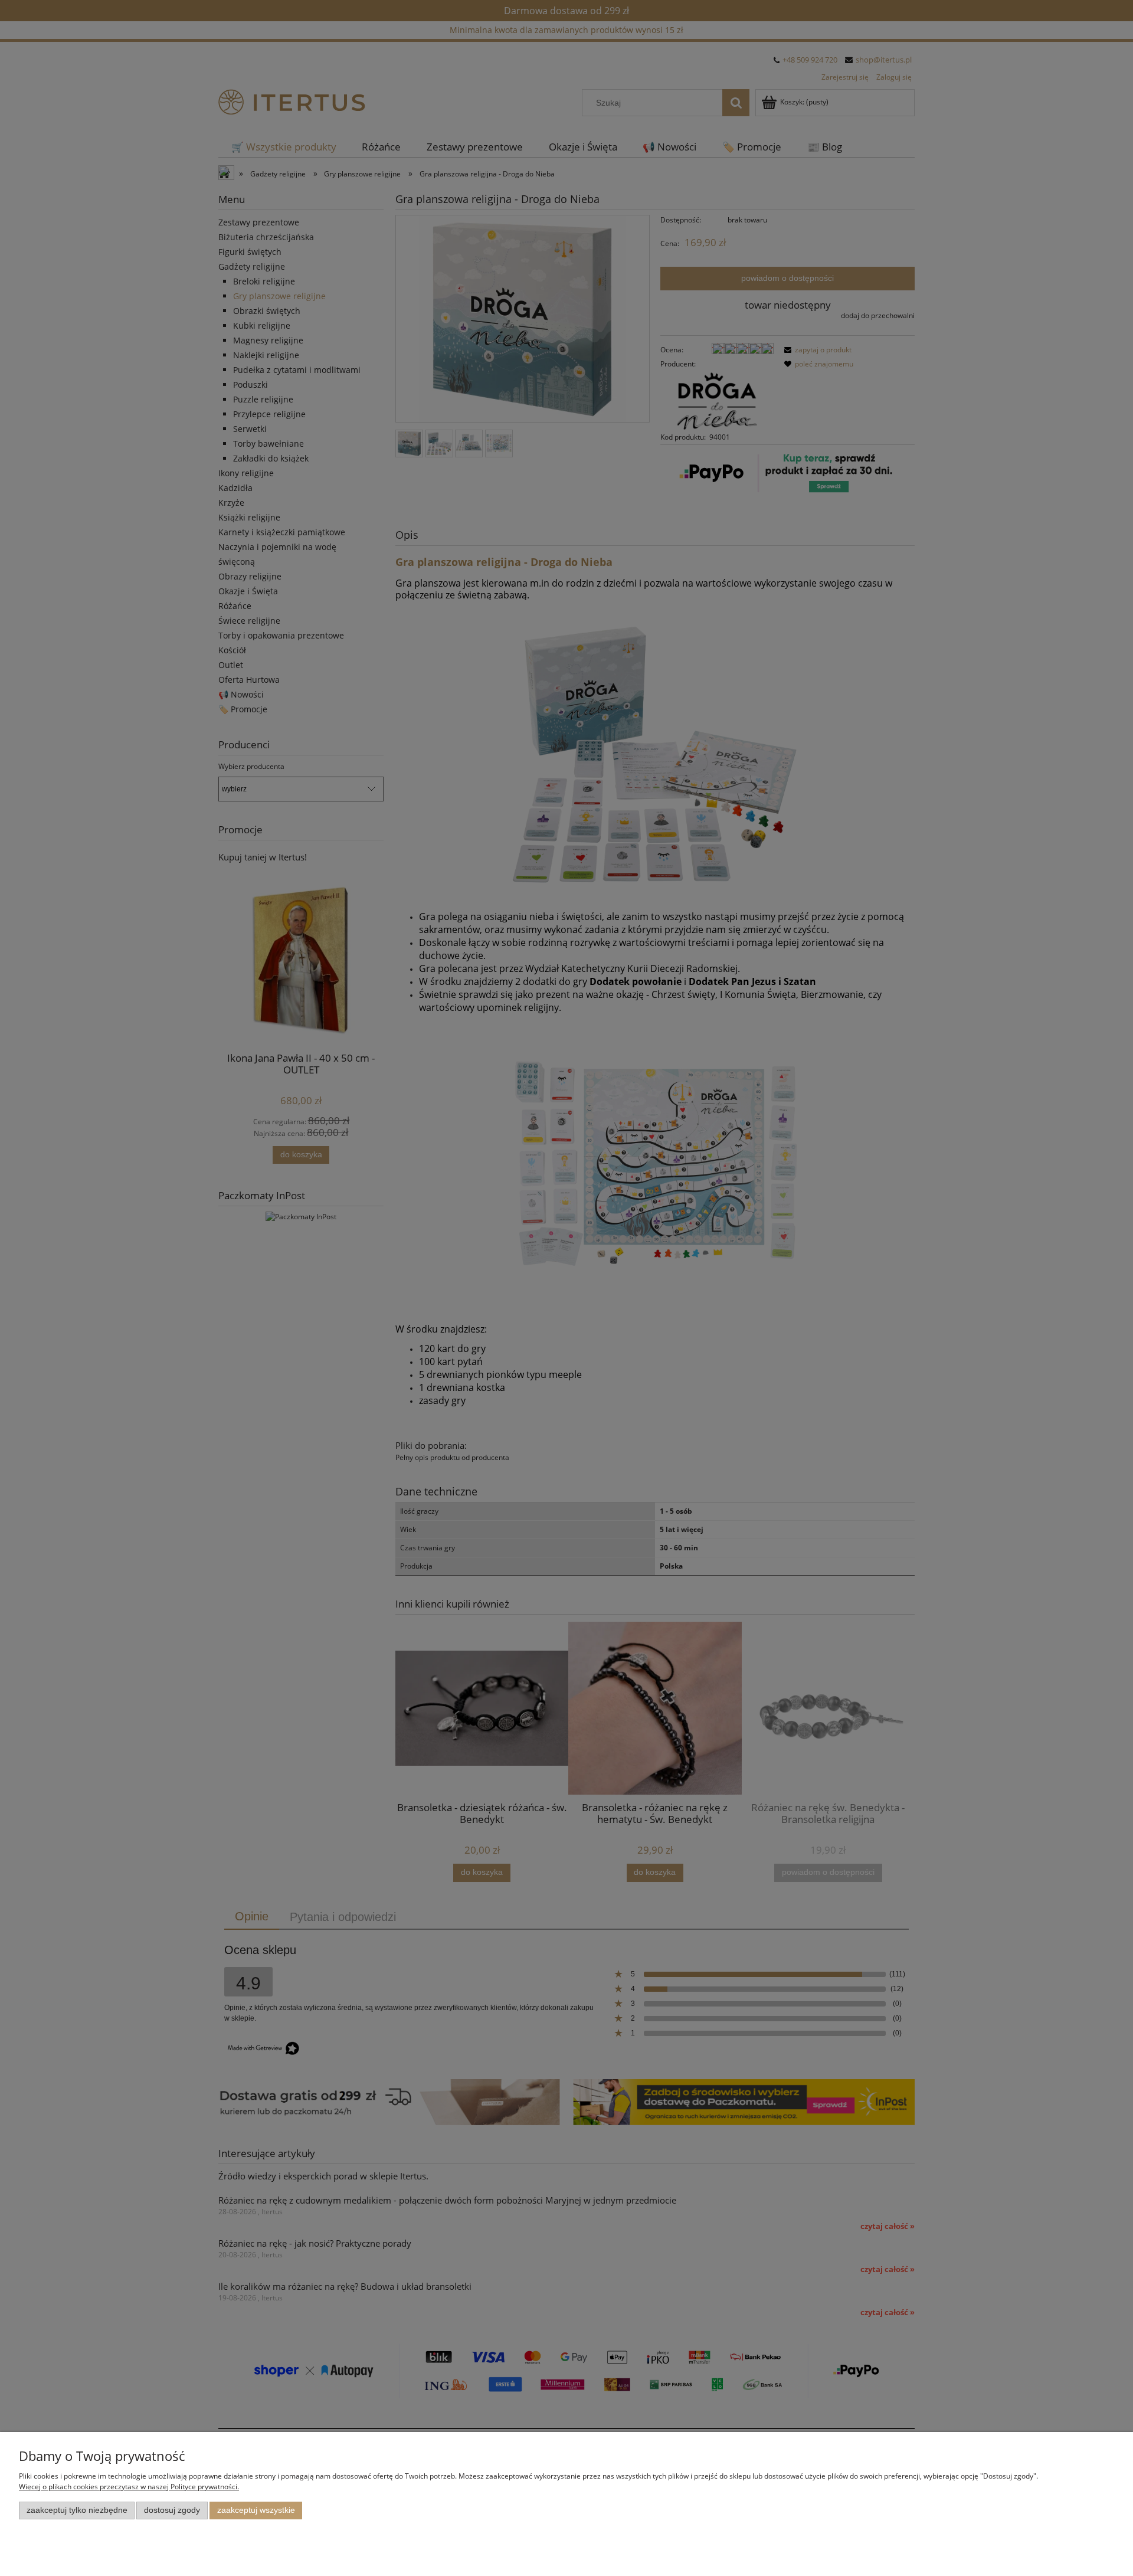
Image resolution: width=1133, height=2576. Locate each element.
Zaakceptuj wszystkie (256, 2510)
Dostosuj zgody (172, 2510)
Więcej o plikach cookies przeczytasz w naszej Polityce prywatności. (129, 2487)
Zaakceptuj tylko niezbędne (77, 2510)
